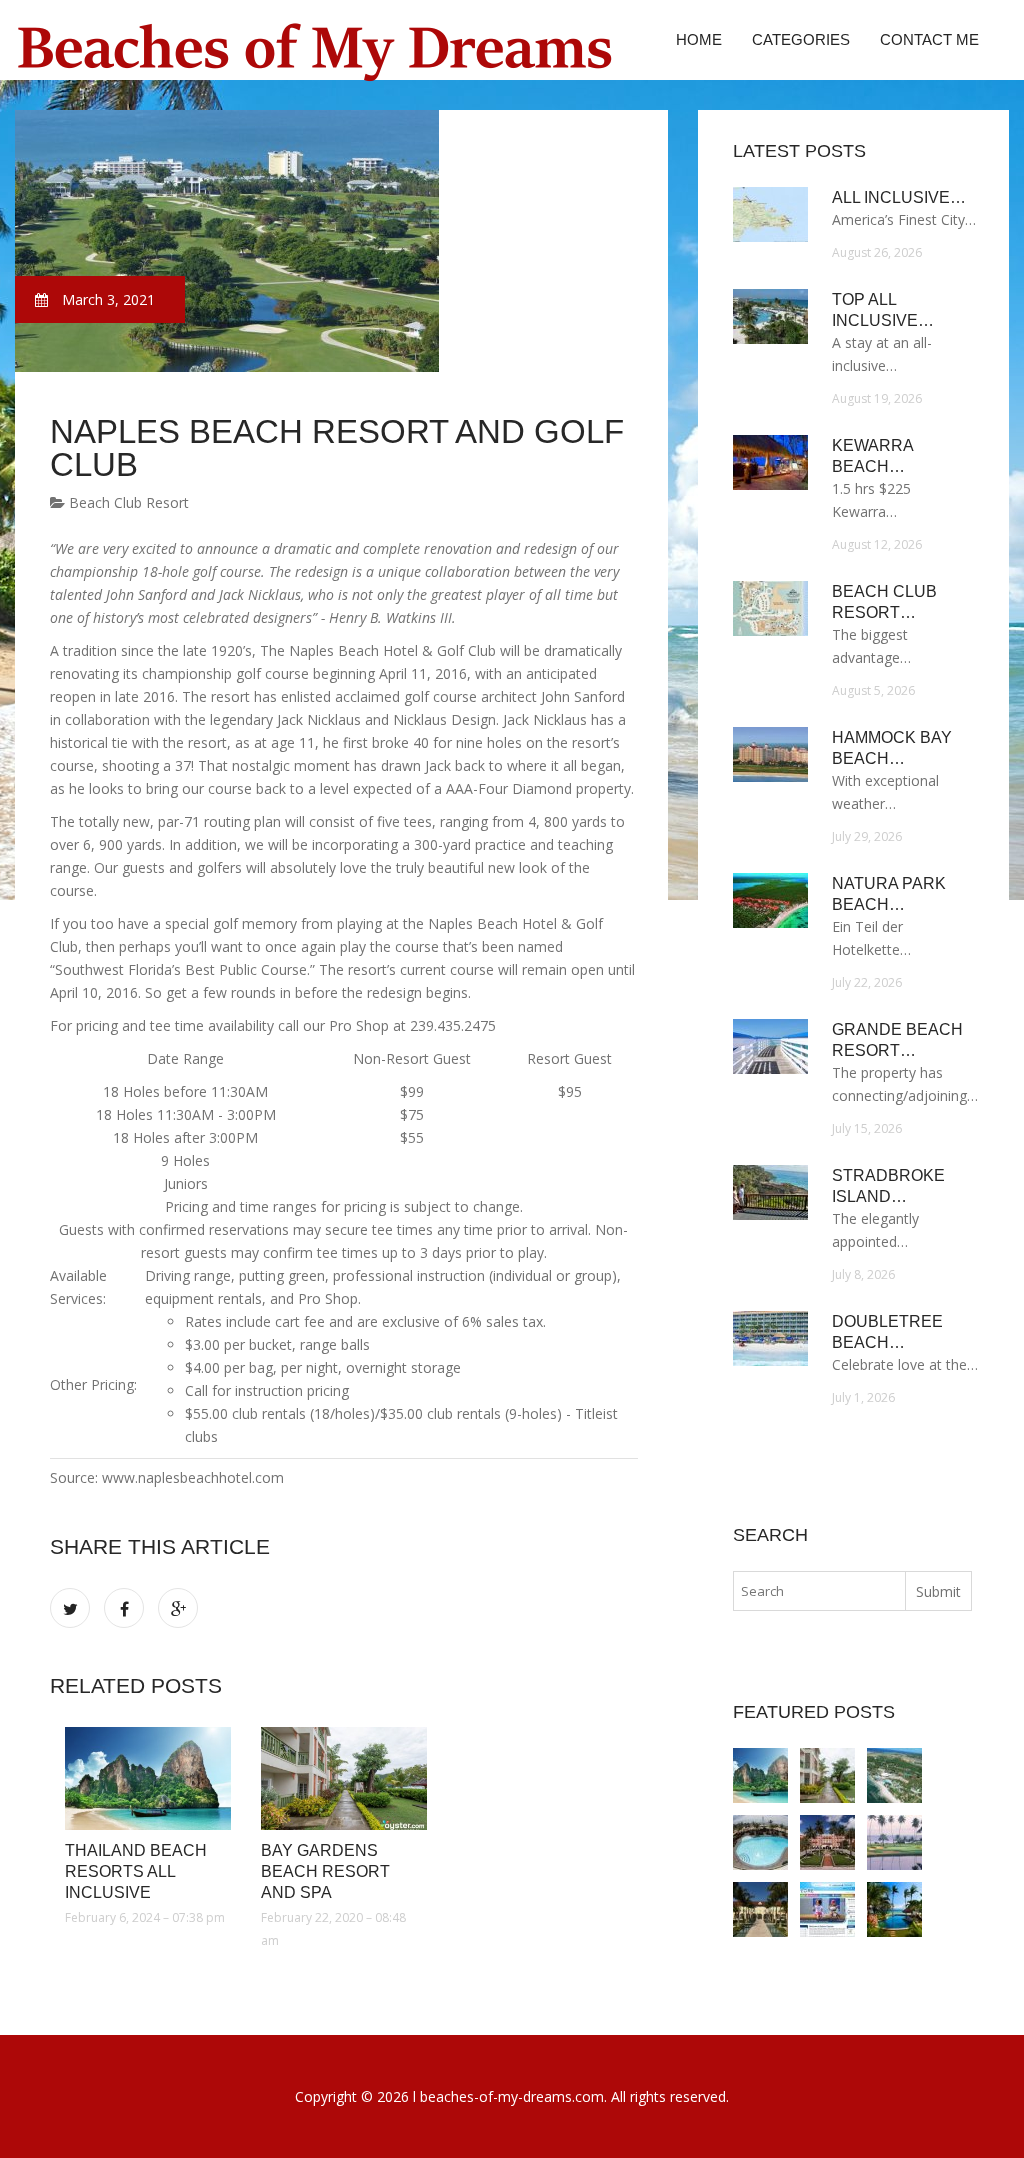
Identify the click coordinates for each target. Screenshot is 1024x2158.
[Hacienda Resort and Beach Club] (894, 1909)
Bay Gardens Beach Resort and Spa (325, 1871)
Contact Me (929, 39)
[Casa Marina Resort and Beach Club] (760, 1909)
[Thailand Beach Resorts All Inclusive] (148, 1778)
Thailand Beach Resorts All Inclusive (136, 1871)
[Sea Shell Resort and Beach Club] (760, 1842)
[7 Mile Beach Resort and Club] (827, 1909)
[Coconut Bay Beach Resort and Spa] (894, 1775)
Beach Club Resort (127, 502)
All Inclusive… (899, 197)
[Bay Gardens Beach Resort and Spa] (344, 1778)
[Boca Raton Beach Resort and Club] (827, 1842)
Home (699, 39)
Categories (801, 39)
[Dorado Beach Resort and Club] (894, 1842)
